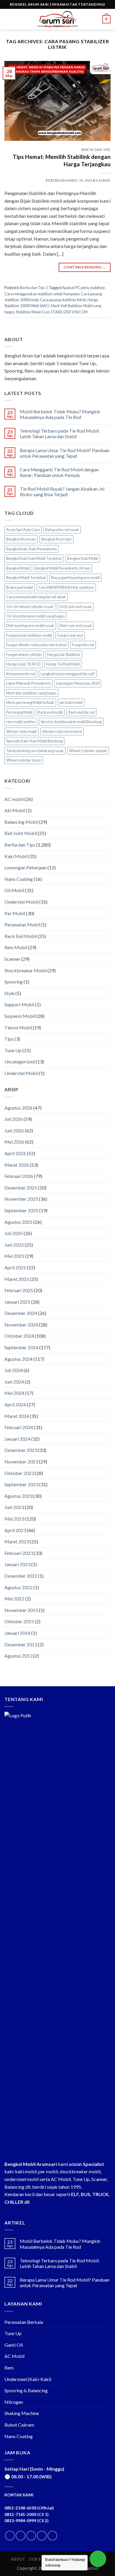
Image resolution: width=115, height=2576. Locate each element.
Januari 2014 (17, 1633)
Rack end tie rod (81, 712)
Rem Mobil (16, 947)
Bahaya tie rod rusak (62, 530)
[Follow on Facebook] (10, 2536)
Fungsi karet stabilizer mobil (29, 635)
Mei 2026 (14, 1142)
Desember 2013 (21, 1644)
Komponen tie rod (21, 674)
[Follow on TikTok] (31, 2536)
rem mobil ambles (21, 722)
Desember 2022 (21, 1576)
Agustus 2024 (18, 1359)
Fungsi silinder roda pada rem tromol (36, 645)
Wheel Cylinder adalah (88, 751)
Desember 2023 (21, 1450)
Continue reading (85, 267)
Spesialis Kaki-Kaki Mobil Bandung (34, 741)
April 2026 (15, 1153)
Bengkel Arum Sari (56, 539)
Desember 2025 (21, 1188)
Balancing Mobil (21, 822)
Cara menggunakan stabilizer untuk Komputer (42, 294)
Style (9, 993)
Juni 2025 (14, 1245)
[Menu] (8, 19)
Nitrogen (14, 2402)
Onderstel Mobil (21, 902)
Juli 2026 (14, 1119)
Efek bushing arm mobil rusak (30, 626)
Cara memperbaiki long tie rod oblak (36, 597)
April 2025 (15, 1267)
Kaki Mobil (16, 856)
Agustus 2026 (18, 1108)
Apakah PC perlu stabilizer (83, 288)
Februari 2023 (19, 1553)
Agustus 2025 (18, 1222)
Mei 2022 (14, 1599)
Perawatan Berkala (24, 2322)
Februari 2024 (19, 1427)
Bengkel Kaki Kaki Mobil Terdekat (34, 558)
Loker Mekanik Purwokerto (28, 683)
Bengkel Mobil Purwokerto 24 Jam (63, 568)
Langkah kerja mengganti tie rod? (68, 674)
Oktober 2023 (19, 1473)
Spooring (14, 982)
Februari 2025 (19, 1290)
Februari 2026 (19, 1176)
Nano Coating (19, 879)
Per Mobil (15, 913)
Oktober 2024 (19, 1336)
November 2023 (21, 1462)
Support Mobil (19, 1004)
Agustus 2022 (18, 1587)
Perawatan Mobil (22, 925)
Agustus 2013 (18, 1656)
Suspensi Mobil (20, 1016)
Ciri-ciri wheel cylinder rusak (30, 607)
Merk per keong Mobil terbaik (30, 702)
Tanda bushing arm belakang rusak (35, 751)
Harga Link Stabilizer (64, 655)
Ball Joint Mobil (21, 833)
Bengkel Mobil (18, 568)
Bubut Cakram (19, 2425)
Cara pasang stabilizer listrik (63, 300)
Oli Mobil (14, 890)
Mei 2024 (14, 1393)
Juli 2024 (14, 1370)
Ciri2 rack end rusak (75, 607)
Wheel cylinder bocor (24, 760)
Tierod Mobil (18, 1027)
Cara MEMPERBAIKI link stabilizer (66, 587)
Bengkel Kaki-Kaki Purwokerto (31, 549)
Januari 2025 (17, 1302)
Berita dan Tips (96, 150)
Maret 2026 (17, 1165)
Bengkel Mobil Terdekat (26, 578)
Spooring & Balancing (26, 2390)
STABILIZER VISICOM (69, 312)
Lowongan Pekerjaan (26, 867)
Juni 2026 (14, 1130)
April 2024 (15, 1404)
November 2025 (21, 1199)
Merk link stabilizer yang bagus (31, 693)
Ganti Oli (14, 2345)
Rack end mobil (50, 712)
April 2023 (15, 1530)
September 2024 (21, 1347)
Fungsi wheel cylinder (24, 655)
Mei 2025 (14, 1256)
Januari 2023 (17, 1564)
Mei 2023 (14, 1519)
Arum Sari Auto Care (23, 530)
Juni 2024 (14, 1382)
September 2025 (21, 1210)
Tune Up (13, 1050)
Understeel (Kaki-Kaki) (28, 2379)
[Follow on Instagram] (20, 2536)
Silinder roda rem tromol (62, 731)
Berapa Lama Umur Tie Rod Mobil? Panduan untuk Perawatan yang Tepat (65, 453)
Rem (9, 2368)
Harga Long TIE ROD (23, 664)
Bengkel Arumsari (21, 539)
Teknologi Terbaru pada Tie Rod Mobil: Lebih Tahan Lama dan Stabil (60, 433)
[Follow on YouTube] (52, 2536)
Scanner (12, 959)
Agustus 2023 (18, 1496)
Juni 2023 (14, 1507)
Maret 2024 (17, 1416)
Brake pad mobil (20, 587)
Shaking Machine (22, 2413)
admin (105, 180)
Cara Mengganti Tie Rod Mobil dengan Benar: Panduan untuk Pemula (59, 472)
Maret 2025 (17, 1279)
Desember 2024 (21, 1313)
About (18, 2559)
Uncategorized (20, 1061)
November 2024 (21, 1325)
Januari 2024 (17, 1439)
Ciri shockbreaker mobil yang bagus (36, 616)
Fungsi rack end (70, 635)
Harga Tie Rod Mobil (63, 664)
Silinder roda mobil (22, 731)
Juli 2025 (14, 1233)
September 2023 (21, 1484)
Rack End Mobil (21, 936)
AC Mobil (14, 2356)
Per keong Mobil (19, 712)
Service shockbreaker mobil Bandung (71, 722)
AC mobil (14, 799)
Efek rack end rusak (76, 626)
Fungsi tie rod (83, 645)
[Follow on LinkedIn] (42, 2536)
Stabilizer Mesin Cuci (33, 312)
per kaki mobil (71, 702)
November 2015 (21, 1610)
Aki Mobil (15, 810)
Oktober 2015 (19, 1621)
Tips (9, 1039)
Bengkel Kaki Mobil (83, 558)
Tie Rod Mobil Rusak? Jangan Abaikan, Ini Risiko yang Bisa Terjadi (62, 491)
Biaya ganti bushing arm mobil (75, 578)
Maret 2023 (17, 1541)
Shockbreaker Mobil (26, 970)
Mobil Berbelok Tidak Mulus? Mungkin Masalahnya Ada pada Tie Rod (60, 414)
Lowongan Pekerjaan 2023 (78, 683)
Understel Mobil (21, 1073)
